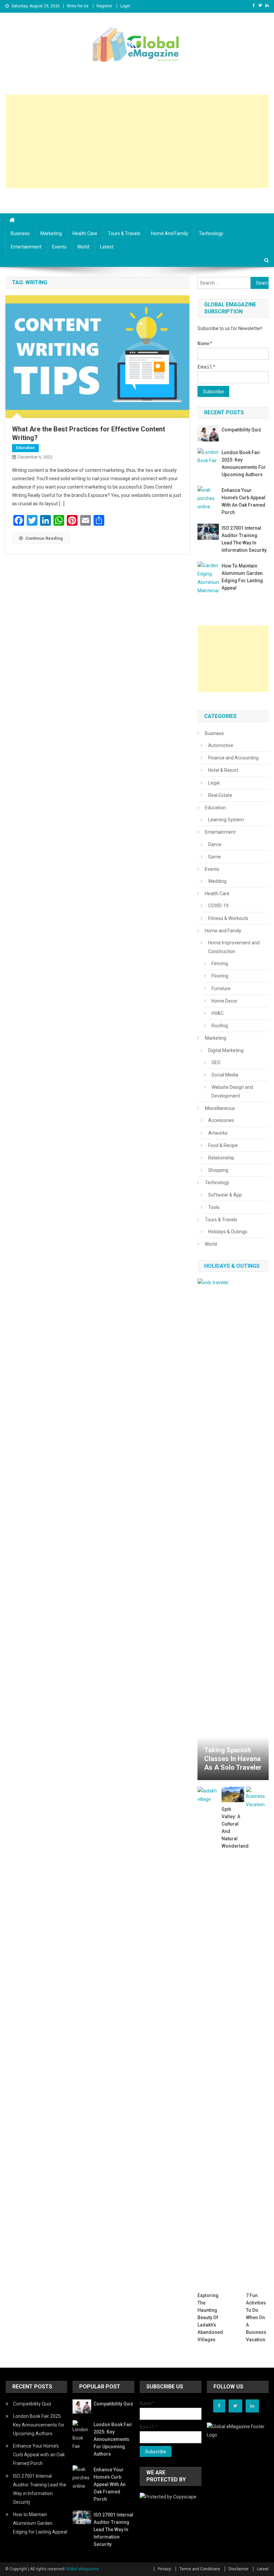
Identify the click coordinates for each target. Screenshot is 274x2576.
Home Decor (225, 1001)
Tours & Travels (124, 233)
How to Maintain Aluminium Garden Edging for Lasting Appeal (242, 577)
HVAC (218, 1013)
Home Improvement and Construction (234, 947)
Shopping (218, 1170)
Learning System (226, 820)
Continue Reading (44, 538)
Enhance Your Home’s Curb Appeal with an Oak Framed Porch (243, 501)
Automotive (221, 745)
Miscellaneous (220, 1108)
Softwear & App (225, 1195)
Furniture (221, 989)
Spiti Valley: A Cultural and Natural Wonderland (233, 1828)
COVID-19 (218, 906)
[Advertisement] (137, 141)
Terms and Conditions (200, 2569)
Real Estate (220, 795)
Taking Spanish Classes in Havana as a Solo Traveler (233, 1759)
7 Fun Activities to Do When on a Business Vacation (256, 2317)
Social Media (225, 1075)
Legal (214, 783)
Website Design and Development (232, 1092)
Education (25, 448)
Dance (215, 844)
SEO (216, 1062)
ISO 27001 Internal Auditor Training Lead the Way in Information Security (244, 539)
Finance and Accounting (233, 758)
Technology (211, 233)
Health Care (85, 233)
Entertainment (26, 247)
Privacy (164, 2569)
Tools (214, 1207)
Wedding (217, 881)
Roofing (220, 1026)
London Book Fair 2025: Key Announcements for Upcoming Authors (244, 463)
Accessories (221, 1120)
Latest (107, 247)
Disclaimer (239, 2569)
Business (20, 233)
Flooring (220, 976)
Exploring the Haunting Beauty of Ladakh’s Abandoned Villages (209, 2317)
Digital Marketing (226, 1050)
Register (104, 6)
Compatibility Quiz (241, 430)
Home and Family (170, 233)
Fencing (220, 963)
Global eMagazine (82, 2569)
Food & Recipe (223, 1145)
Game (215, 857)
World (83, 247)
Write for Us (78, 6)
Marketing (51, 233)
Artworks (218, 1133)
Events (59, 247)
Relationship (221, 1158)
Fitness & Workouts (228, 918)
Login (125, 6)
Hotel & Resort (223, 770)
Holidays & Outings (228, 1232)
